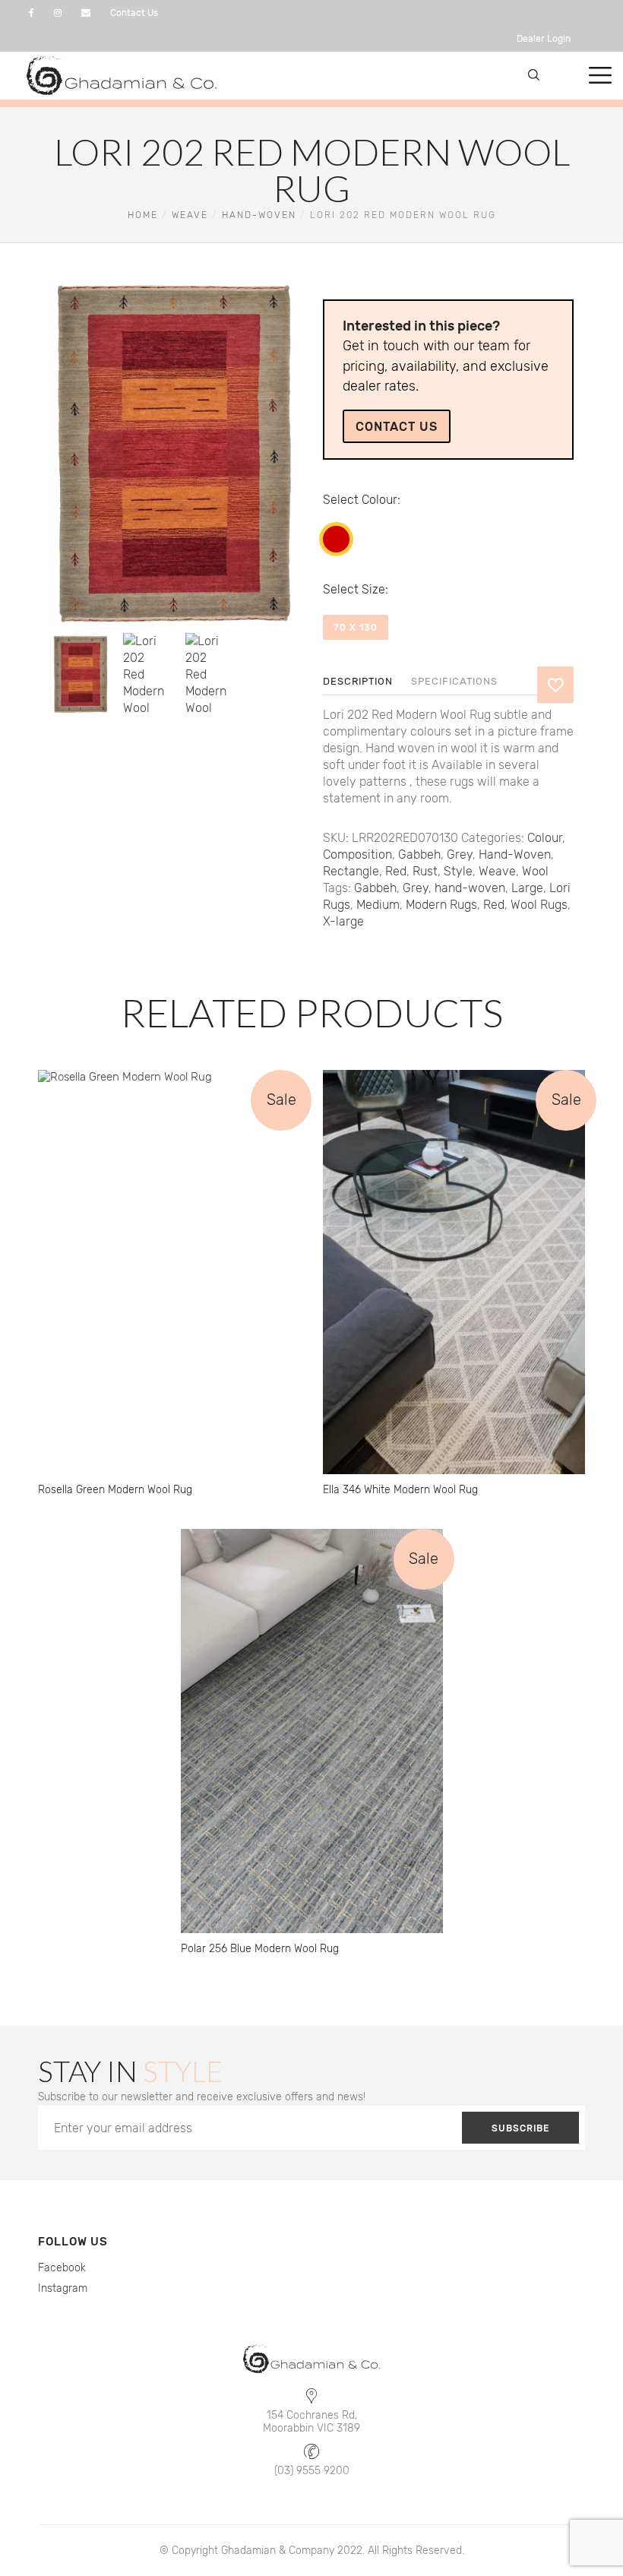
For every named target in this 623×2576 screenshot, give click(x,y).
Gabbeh (419, 854)
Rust (425, 871)
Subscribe (520, 2128)
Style (458, 871)
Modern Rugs (441, 905)
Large (527, 888)
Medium (378, 905)
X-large (343, 921)
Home (143, 215)
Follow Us (73, 2242)
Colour (379, 500)
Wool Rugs (539, 905)
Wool (535, 871)
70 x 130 (356, 628)
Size (373, 589)
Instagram (63, 2288)
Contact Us (134, 13)
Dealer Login (544, 39)
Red (336, 539)
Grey (460, 854)
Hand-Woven (259, 215)
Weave (190, 215)
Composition (357, 854)
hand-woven (470, 888)
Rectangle (351, 871)
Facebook (62, 2268)
